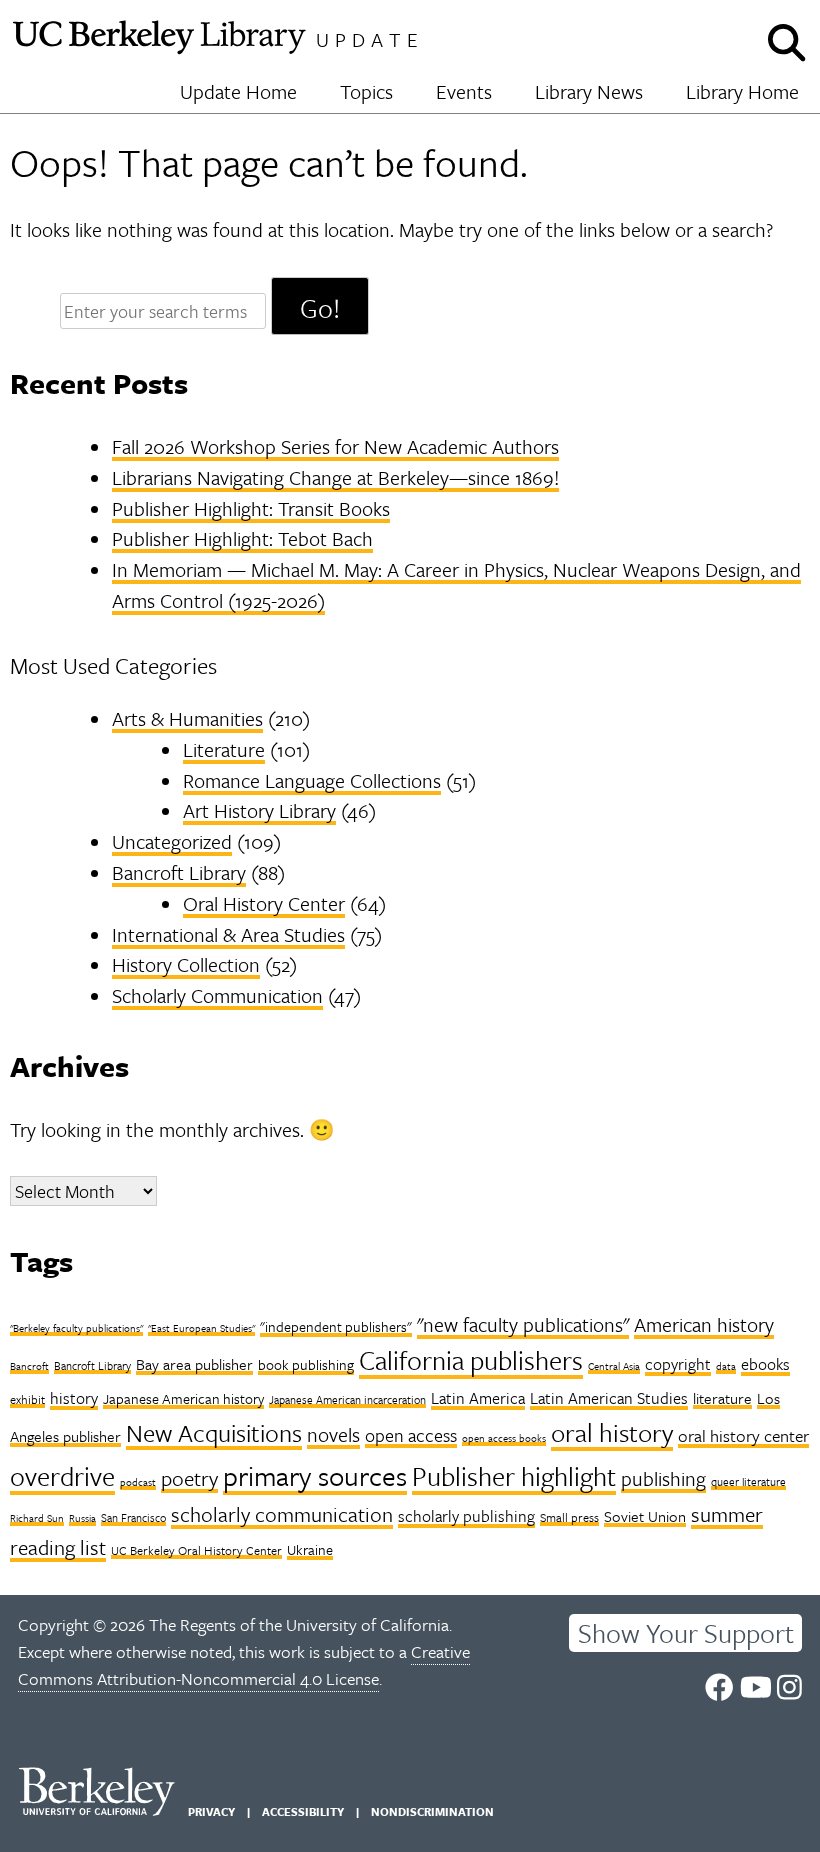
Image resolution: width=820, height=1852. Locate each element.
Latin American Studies (609, 1398)
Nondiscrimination (432, 1811)
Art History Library (259, 810)
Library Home (742, 91)
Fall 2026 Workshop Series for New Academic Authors (335, 446)
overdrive (62, 1476)
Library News (589, 91)
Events (464, 91)
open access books (504, 1438)
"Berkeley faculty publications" (76, 1328)
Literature (224, 749)
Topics (366, 91)
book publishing (306, 1364)
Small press (569, 1517)
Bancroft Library (179, 872)
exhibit (27, 1399)
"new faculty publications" (523, 1324)
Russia (82, 1518)
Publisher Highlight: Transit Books (251, 508)
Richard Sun (37, 1518)
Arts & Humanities (187, 718)
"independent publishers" (336, 1326)
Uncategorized (172, 841)
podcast (138, 1482)
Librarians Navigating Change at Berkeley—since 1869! (335, 477)
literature (722, 1398)
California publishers (471, 1360)
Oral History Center (264, 903)
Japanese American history (183, 1398)
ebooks (765, 1364)
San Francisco (133, 1517)
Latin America (478, 1398)
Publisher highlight (514, 1476)
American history (704, 1324)
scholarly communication (282, 1514)
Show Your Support (686, 1633)
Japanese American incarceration (347, 1399)
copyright (678, 1364)
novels (333, 1434)
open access (411, 1435)
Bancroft (29, 1366)
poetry (189, 1478)
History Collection (186, 964)
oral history (612, 1432)
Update (370, 39)
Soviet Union (645, 1516)
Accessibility (303, 1811)
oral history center (743, 1435)
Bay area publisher (194, 1364)
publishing (663, 1478)
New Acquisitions (214, 1432)
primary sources (315, 1475)
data (726, 1366)
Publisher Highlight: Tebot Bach (242, 538)
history (74, 1398)
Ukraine (310, 1549)
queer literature (748, 1481)
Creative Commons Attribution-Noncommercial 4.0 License (244, 1665)
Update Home (238, 91)
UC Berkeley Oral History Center (196, 1550)
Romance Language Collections (312, 780)
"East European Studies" (201, 1328)
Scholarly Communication (217, 995)
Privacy (211, 1811)
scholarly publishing (466, 1516)
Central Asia (614, 1366)
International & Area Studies (228, 934)
